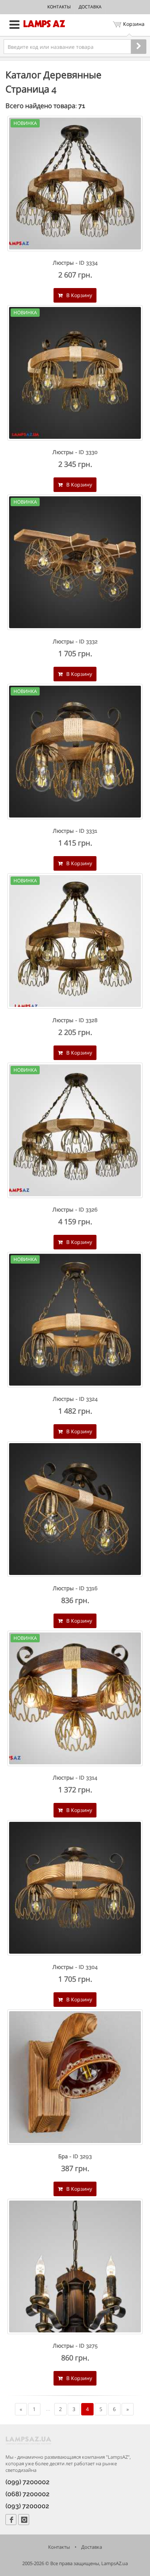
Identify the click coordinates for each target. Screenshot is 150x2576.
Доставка (90, 7)
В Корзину (78, 295)
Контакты (59, 7)
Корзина (134, 24)
